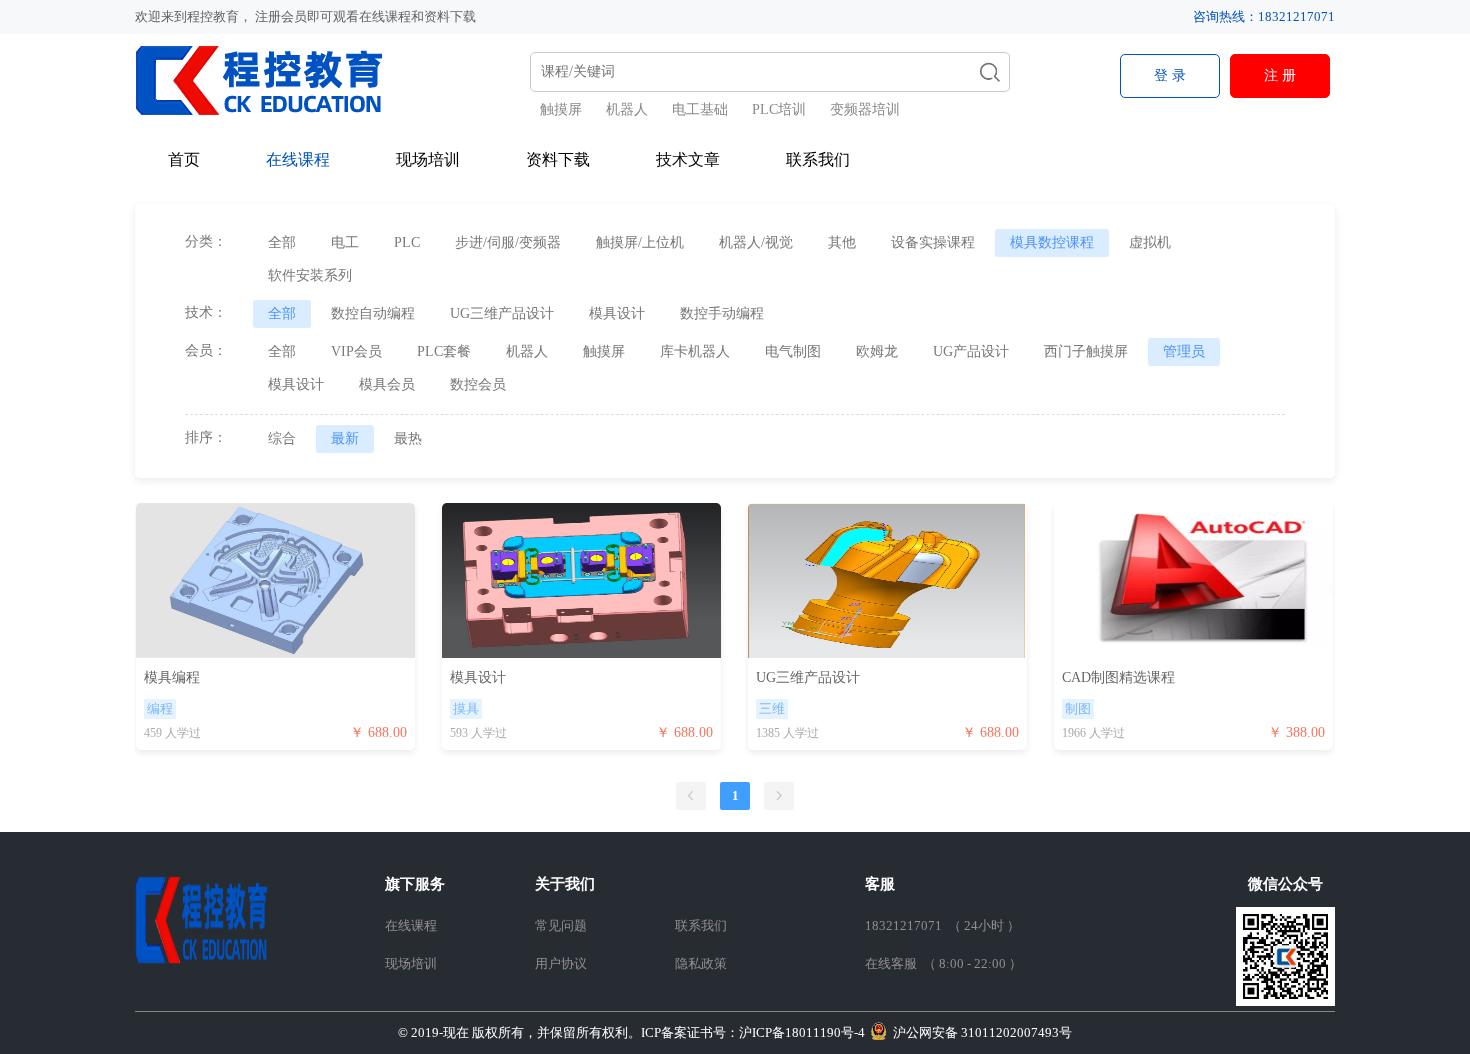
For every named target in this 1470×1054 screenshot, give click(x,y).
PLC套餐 (444, 351)
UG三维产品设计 (502, 313)
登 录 (1170, 75)
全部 (282, 242)
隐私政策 (701, 963)
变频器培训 (865, 109)
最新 (345, 438)
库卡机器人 (695, 351)
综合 (282, 438)
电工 (345, 242)
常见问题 (561, 925)
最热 (408, 438)
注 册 (1280, 75)
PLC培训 (779, 109)
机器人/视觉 (756, 242)
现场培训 (428, 159)
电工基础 (700, 109)
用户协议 (561, 963)
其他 (842, 242)
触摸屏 (561, 109)
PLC (407, 242)
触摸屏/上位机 (640, 242)
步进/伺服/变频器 (508, 242)
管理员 (1184, 351)
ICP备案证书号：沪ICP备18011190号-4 (631, 1032)
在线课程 (298, 159)
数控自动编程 (373, 313)
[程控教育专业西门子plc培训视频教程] (272, 80)
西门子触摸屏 (1086, 351)
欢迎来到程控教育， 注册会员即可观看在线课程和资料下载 (305, 16)
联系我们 (818, 159)
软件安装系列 (310, 275)
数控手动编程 (722, 313)
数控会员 (478, 384)
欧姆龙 (877, 351)
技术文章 (688, 159)
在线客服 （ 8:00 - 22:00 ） (943, 963)
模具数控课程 (1052, 242)
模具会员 (387, 384)
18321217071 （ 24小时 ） (942, 925)
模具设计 (617, 313)
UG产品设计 (971, 351)
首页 (184, 159)
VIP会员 (356, 351)
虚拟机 (1150, 242)
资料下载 (558, 159)
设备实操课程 (933, 242)
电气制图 (793, 351)
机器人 (627, 109)
